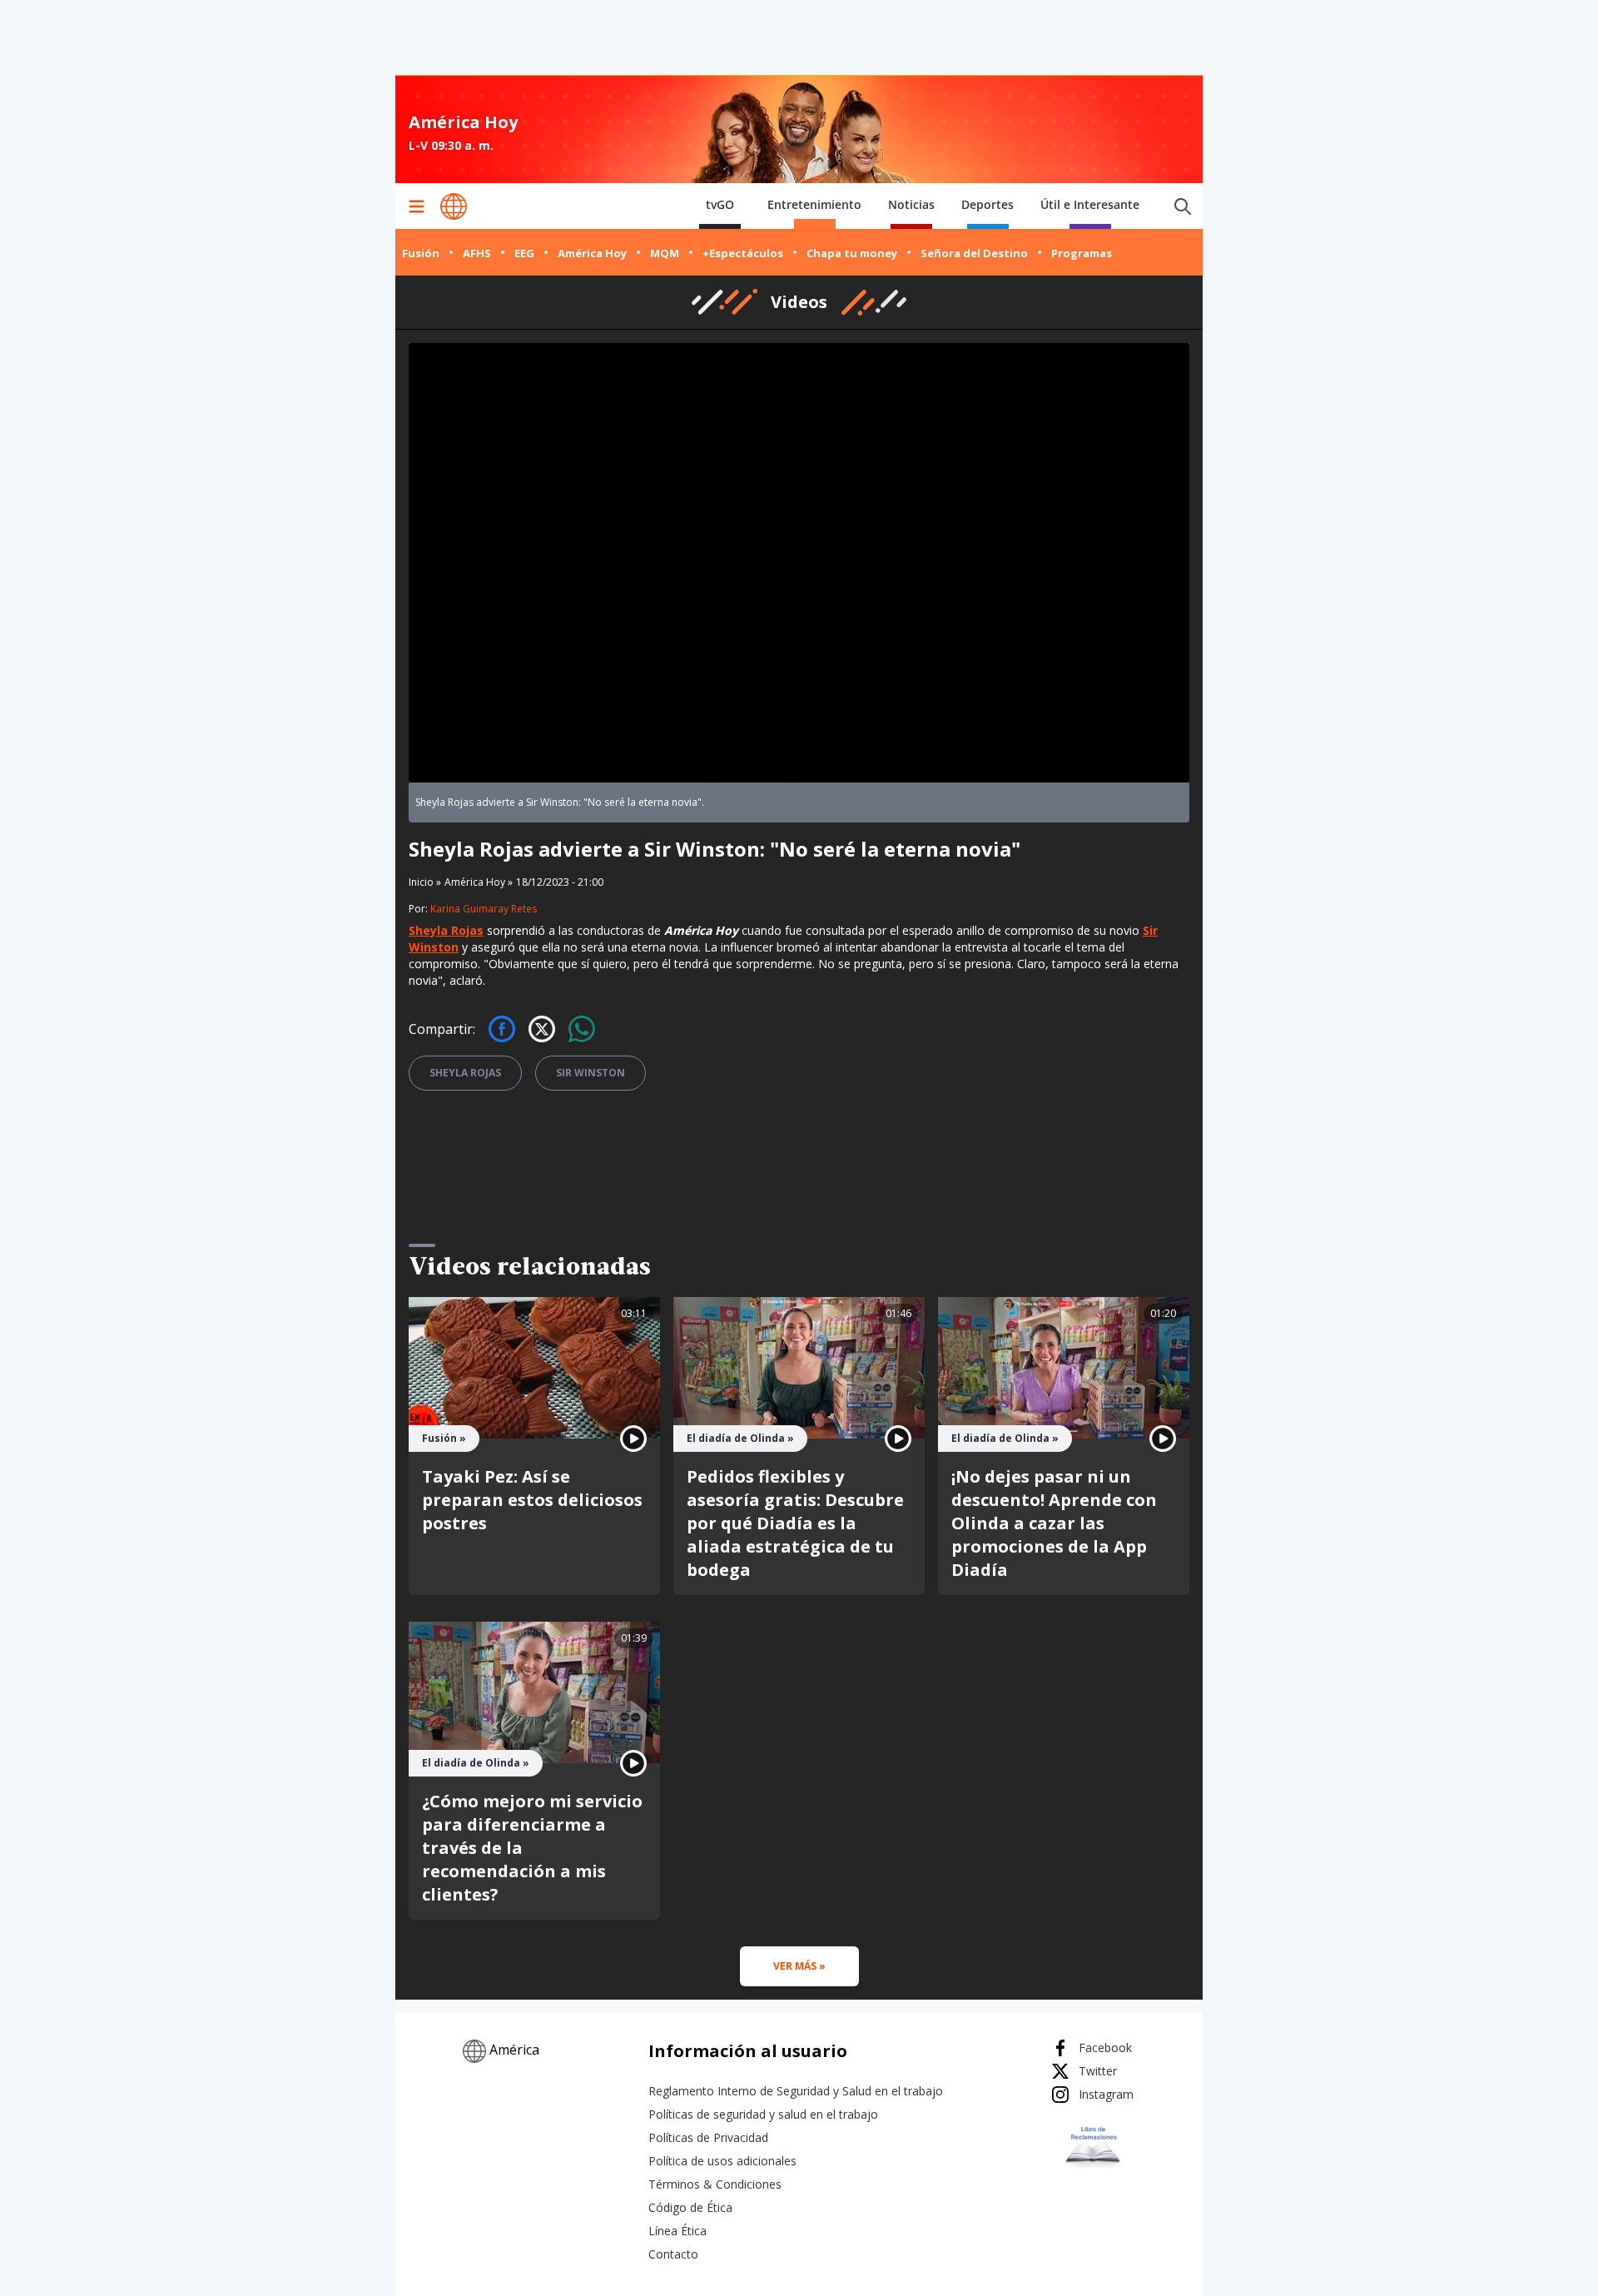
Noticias (911, 204)
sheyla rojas (465, 1073)
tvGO (720, 204)
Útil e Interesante (1090, 204)
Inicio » (425, 882)
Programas (1082, 253)
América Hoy (592, 253)
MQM (665, 253)
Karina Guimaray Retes (484, 909)
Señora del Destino (974, 253)
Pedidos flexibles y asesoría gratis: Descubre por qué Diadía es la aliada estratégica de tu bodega (795, 1523)
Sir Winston (591, 1073)
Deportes (988, 204)
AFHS (477, 253)
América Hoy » (479, 882)
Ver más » (799, 1966)
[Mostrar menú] (416, 206)
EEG (524, 253)
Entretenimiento (814, 204)
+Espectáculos (743, 253)
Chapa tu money (852, 253)
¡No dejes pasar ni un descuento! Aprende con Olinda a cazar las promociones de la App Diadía (1054, 1523)
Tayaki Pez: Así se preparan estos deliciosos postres (532, 1500)
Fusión (421, 253)
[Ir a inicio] (454, 206)
